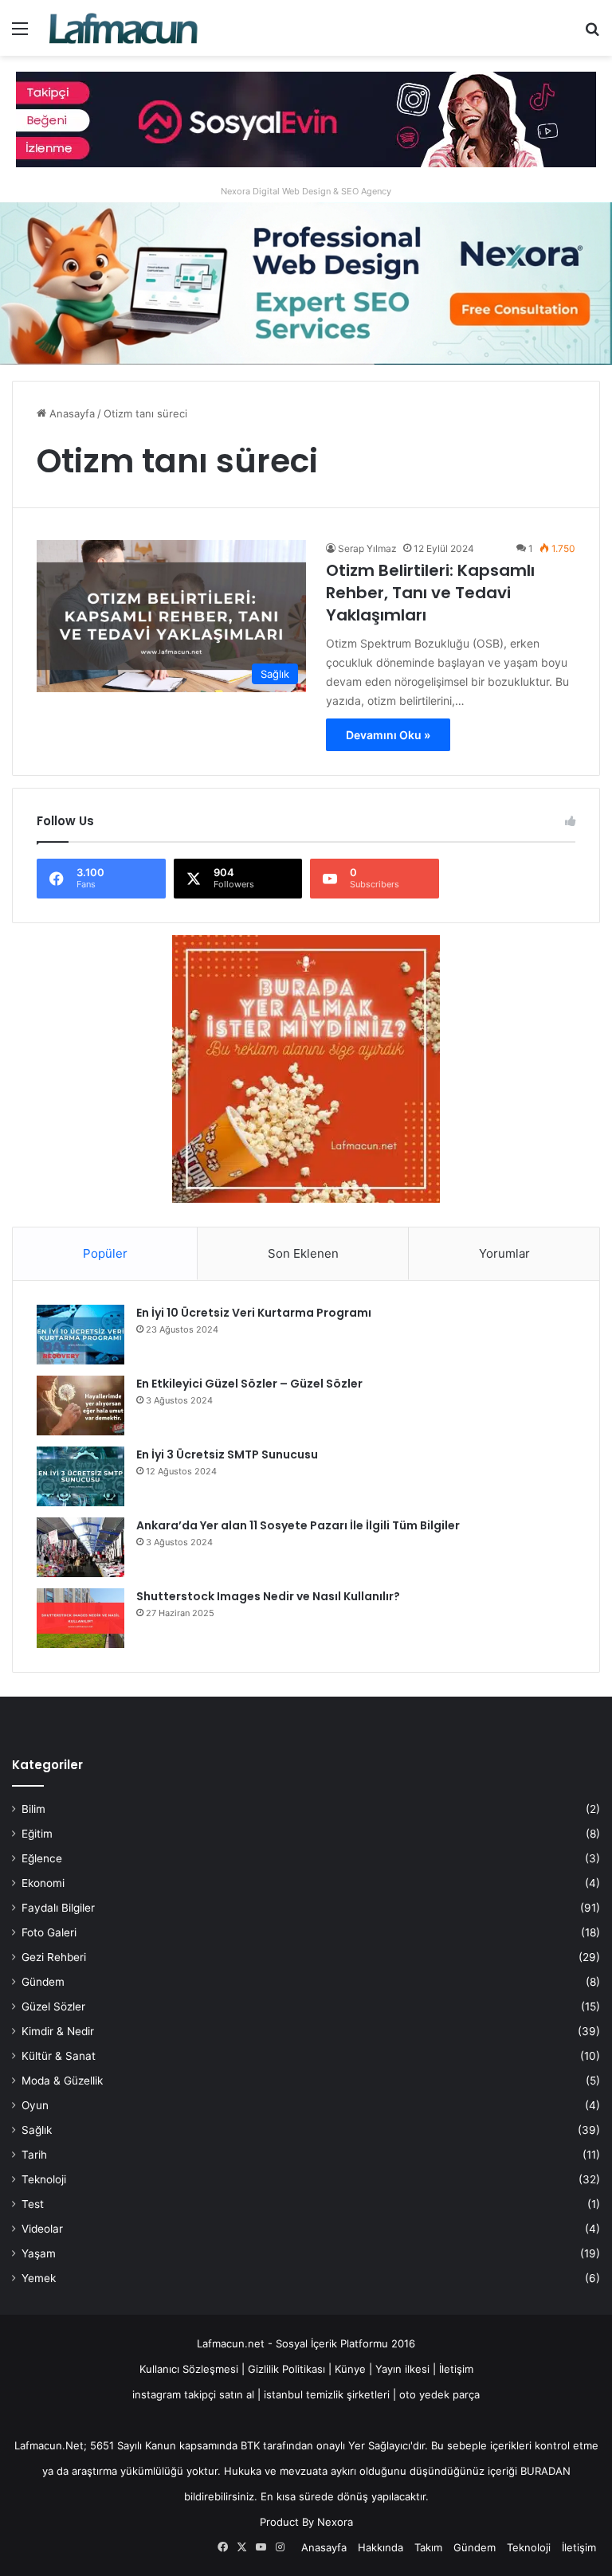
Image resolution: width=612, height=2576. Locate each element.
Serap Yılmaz (367, 548)
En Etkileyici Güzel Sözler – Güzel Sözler (249, 1384)
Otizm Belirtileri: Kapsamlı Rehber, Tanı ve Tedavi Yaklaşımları (430, 593)
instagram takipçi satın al (193, 2394)
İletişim (456, 2369)
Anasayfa (71, 413)
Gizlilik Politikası (288, 2369)
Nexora (335, 2522)
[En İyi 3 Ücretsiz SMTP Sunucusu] (80, 1476)
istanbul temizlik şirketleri (327, 2394)
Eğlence (42, 1858)
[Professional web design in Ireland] (306, 283)
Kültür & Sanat (59, 2056)
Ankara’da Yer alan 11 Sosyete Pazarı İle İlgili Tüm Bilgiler (298, 1525)
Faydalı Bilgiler (58, 1908)
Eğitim (37, 1834)
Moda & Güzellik (62, 2081)
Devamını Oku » (388, 735)
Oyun (35, 2105)
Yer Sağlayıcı (379, 2445)
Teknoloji (44, 2179)
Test (33, 2204)
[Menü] (20, 34)
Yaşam (39, 2253)
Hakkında (381, 2547)
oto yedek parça (439, 2394)
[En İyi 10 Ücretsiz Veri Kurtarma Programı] (80, 1335)
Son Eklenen (303, 1253)
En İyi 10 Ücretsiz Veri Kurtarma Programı (254, 1313)
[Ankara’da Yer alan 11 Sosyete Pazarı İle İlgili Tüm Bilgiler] (80, 1547)
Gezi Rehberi (54, 1957)
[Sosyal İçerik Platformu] (124, 28)
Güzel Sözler (53, 2006)
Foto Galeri (49, 1932)
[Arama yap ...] (592, 34)
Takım (428, 2547)
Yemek (39, 2278)
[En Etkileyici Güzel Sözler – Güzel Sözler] (80, 1405)
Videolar (42, 2229)
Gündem (43, 1982)
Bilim (33, 1809)
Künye (350, 2369)
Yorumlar (504, 1253)
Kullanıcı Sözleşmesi (189, 2369)
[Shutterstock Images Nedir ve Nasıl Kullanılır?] (80, 1618)
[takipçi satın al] (306, 119)
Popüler (105, 1253)
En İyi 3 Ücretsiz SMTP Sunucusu (227, 1454)
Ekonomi (43, 1883)
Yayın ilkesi (402, 2369)
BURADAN (545, 2471)
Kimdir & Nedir (58, 2031)
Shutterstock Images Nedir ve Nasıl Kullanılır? (268, 1596)
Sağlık (37, 2130)
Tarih (34, 2155)
